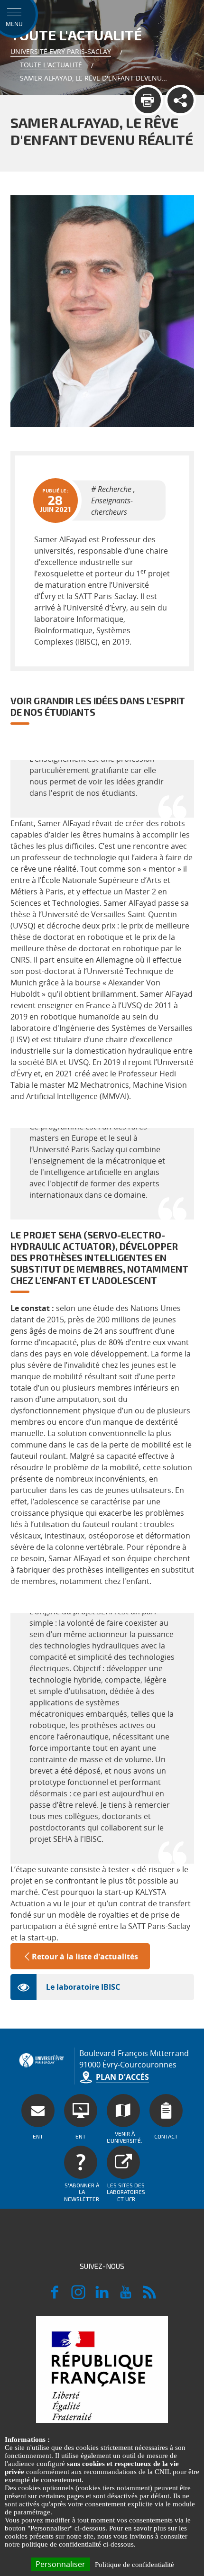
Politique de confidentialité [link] (134, 2565)
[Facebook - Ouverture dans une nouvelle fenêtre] (55, 2296)
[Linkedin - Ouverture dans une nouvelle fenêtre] (102, 2296)
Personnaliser (60, 2564)
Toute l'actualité (51, 65)
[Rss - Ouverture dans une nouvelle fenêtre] (149, 2296)
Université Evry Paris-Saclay (61, 51)
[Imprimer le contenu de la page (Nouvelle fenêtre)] (148, 100)
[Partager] (181, 100)
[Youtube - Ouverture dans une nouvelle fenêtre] (126, 2296)
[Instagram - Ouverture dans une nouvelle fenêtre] (78, 2296)
